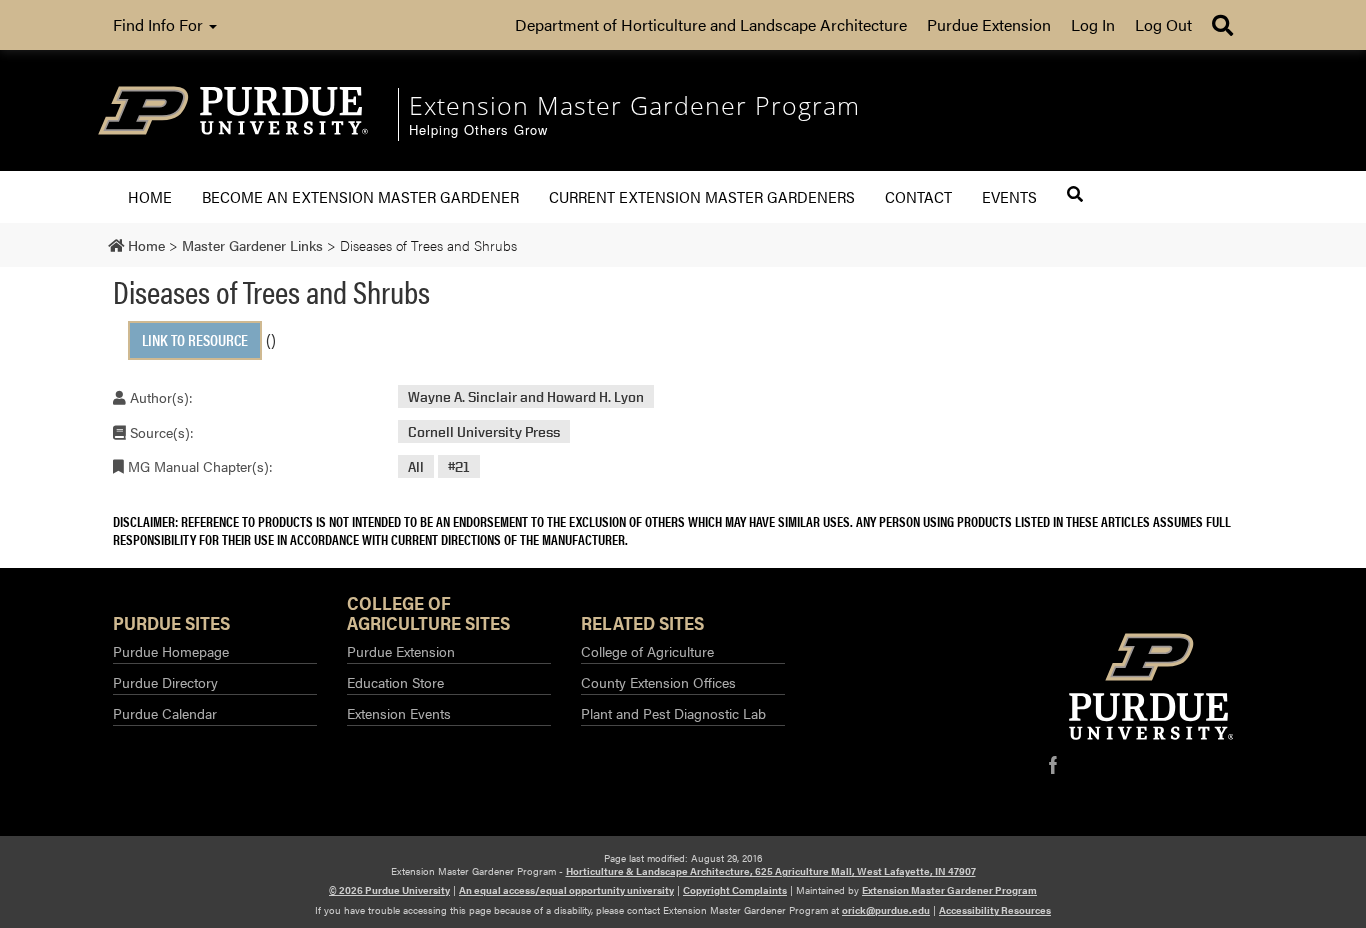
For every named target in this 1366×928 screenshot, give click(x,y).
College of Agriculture (647, 651)
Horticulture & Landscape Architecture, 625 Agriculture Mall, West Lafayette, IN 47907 (771, 871)
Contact (918, 196)
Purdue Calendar (165, 713)
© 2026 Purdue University (389, 890)
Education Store (395, 682)
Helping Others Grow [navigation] (478, 130)
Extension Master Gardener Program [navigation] (634, 105)
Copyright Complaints (735, 890)
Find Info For (160, 24)
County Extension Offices (658, 682)
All (416, 466)
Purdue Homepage (171, 651)
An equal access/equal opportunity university (566, 890)
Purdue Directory (165, 682)
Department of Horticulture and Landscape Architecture (711, 24)
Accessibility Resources (995, 910)
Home (150, 196)
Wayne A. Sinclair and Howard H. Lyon (526, 396)
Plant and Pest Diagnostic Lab (673, 713)
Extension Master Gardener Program (949, 890)
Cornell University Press (484, 431)
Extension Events (399, 713)
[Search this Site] (1075, 194)
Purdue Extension (989, 24)
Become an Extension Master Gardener (360, 196)
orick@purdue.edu (886, 910)
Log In (1093, 24)
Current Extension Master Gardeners (702, 196)
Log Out (1163, 24)
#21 (459, 466)
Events (1009, 196)
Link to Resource (195, 339)
